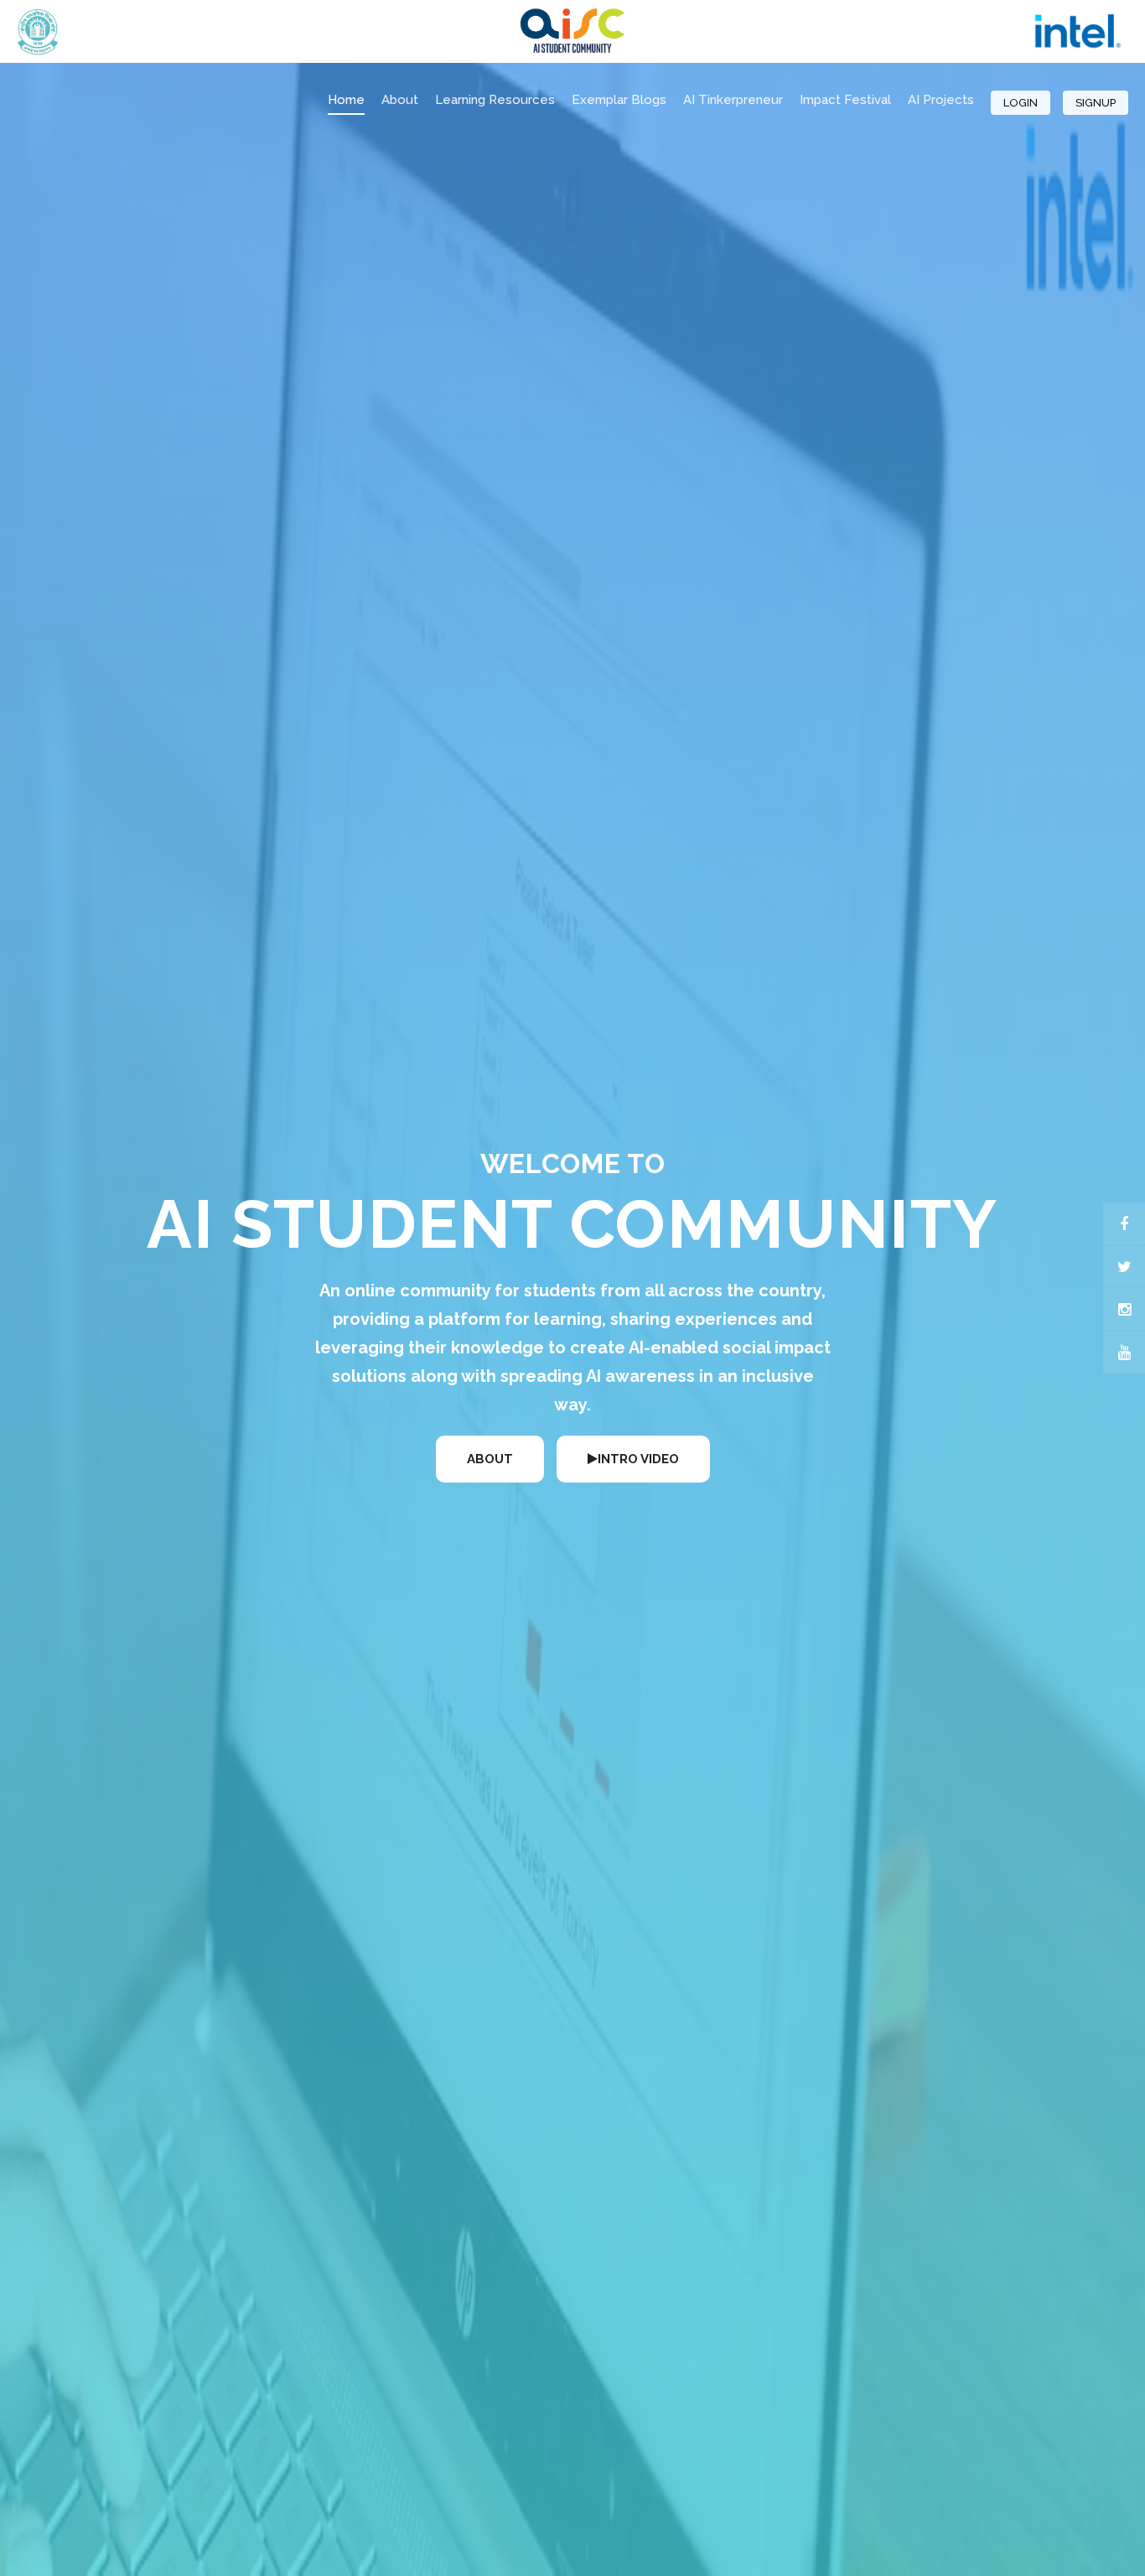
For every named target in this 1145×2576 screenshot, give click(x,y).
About (400, 100)
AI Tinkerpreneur (733, 100)
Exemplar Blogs (619, 100)
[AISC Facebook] (1124, 1224)
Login (1021, 103)
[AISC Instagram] (1124, 1310)
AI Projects (941, 100)
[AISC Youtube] (1124, 1353)
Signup (1096, 103)
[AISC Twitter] (1124, 1267)
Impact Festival (845, 100)
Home (346, 100)
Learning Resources (495, 100)
